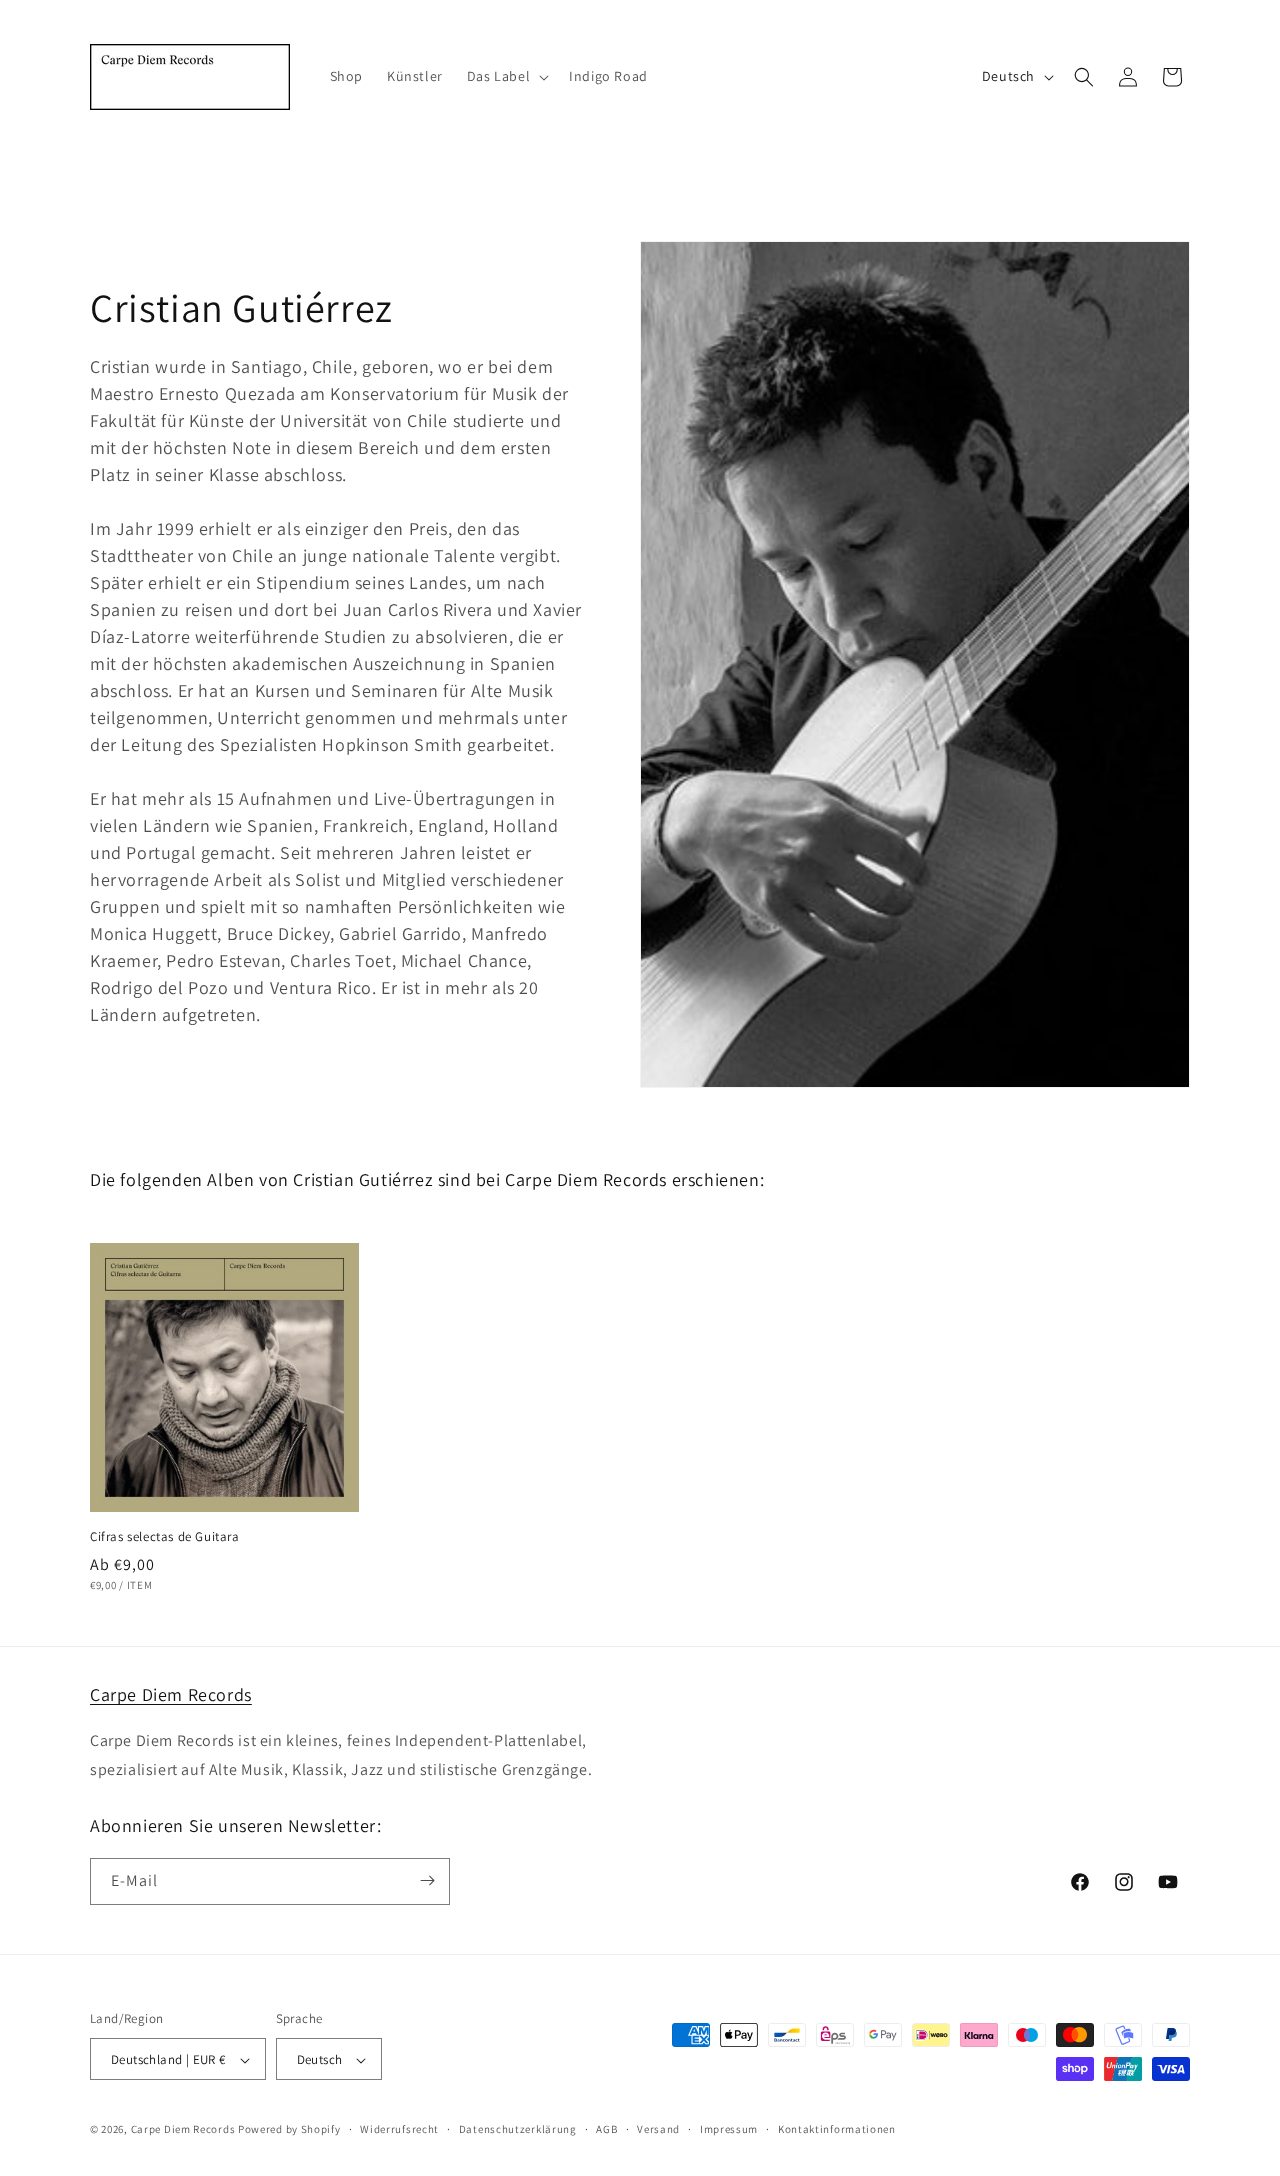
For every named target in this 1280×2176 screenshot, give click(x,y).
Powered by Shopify (289, 2130)
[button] (506, 76)
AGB (606, 2129)
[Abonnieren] (427, 1880)
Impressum (729, 2129)
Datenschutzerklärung (518, 2129)
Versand (658, 2129)
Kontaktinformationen (837, 2129)
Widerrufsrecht (399, 2129)
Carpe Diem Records (171, 1694)
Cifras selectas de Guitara (165, 1537)
